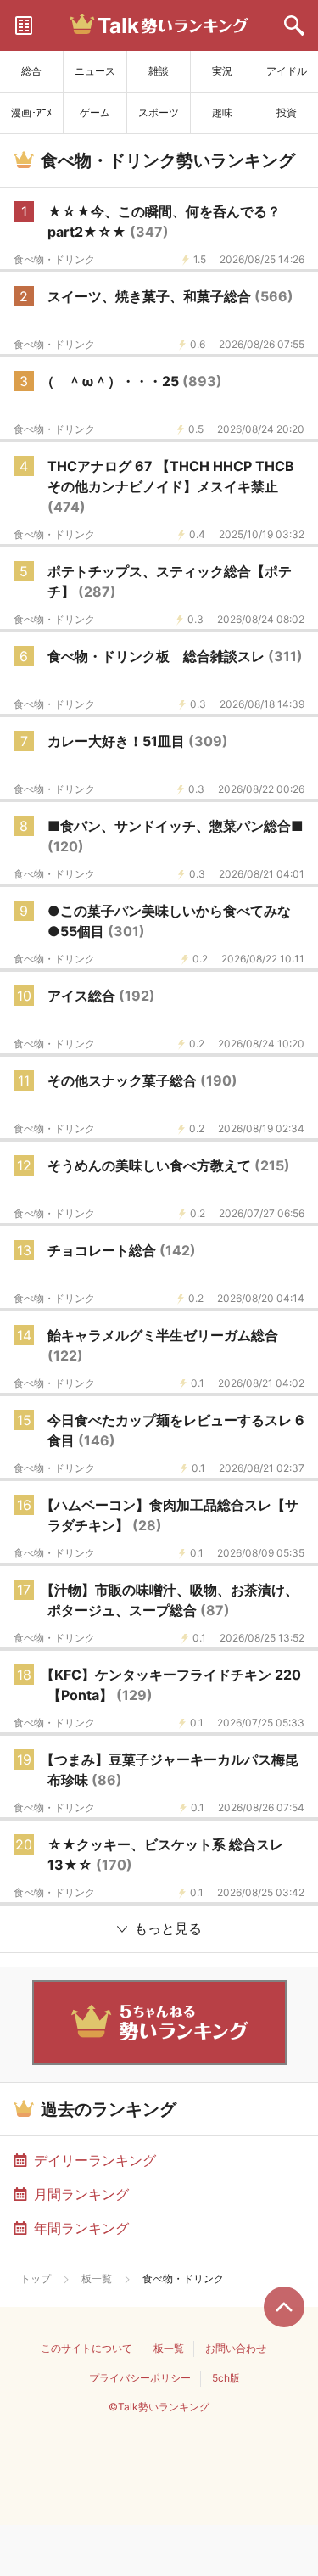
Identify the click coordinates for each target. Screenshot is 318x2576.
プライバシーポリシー (140, 2378)
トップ (36, 2279)
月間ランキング (81, 2194)
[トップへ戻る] (284, 2307)
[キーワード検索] (294, 25)
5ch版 (226, 2378)
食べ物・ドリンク (54, 260)
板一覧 (97, 2279)
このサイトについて (86, 2348)
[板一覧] (24, 25)
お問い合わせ (236, 2348)
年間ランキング (81, 2228)
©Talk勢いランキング (159, 2407)
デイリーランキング (95, 2160)
